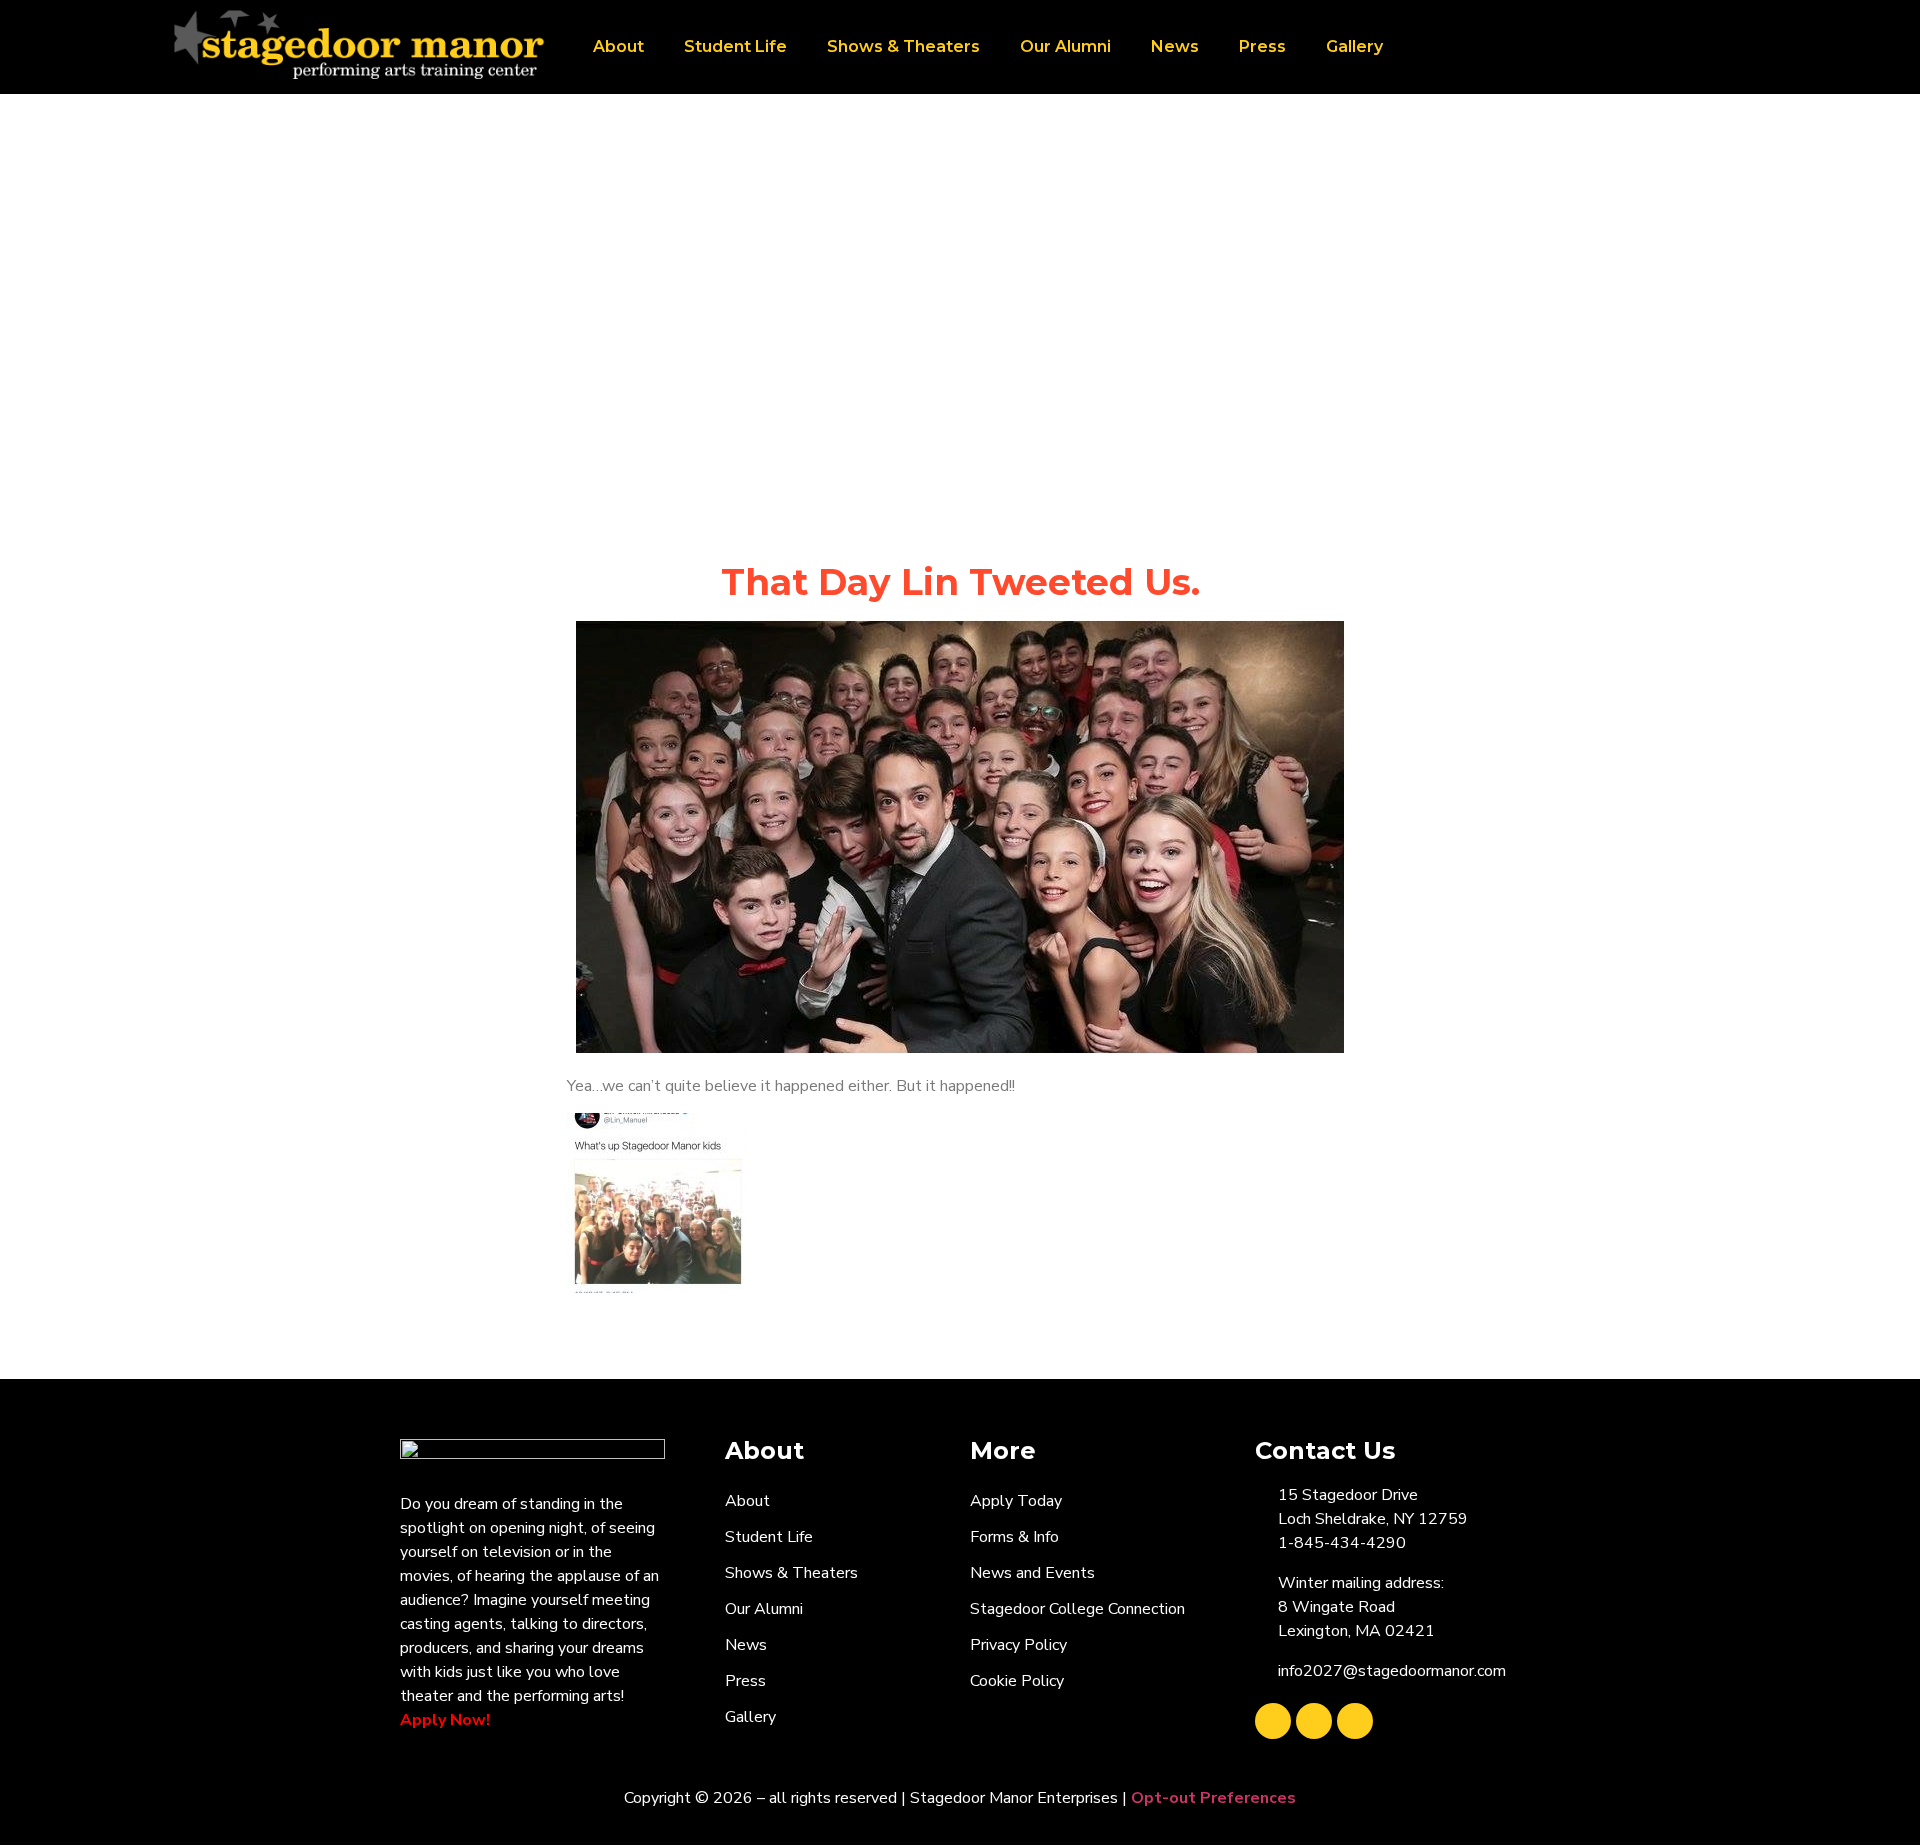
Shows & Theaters (903, 46)
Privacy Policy (1018, 1645)
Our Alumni (1065, 46)
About (618, 46)
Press (1262, 46)
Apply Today (1016, 1501)
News (1175, 46)
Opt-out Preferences (1213, 1798)
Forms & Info (1014, 1537)
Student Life (735, 46)
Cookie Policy (1017, 1681)
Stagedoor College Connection (1077, 1609)
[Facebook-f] (1273, 1721)
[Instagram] (1355, 1721)
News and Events (1032, 1573)
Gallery (1354, 46)
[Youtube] (1314, 1721)
